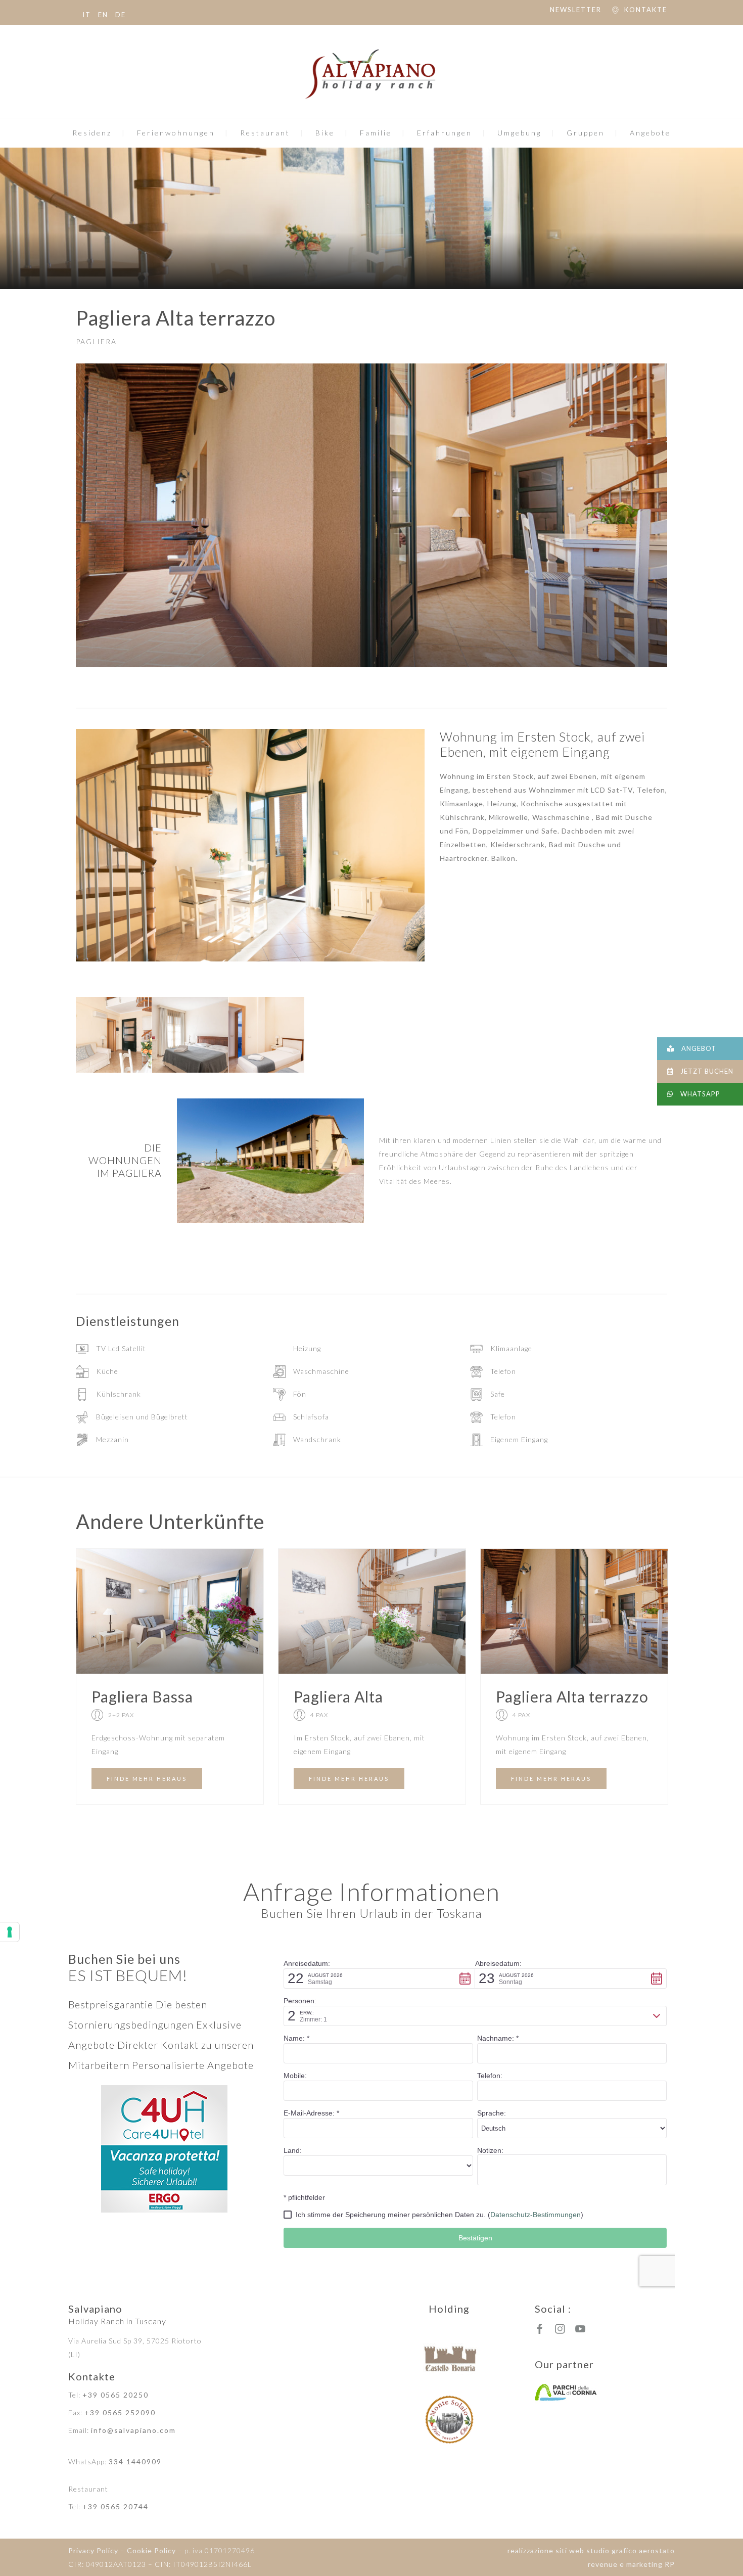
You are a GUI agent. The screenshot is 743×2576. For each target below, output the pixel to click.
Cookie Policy (151, 2550)
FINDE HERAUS (147, 1779)
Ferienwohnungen (176, 133)
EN (103, 15)
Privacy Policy (93, 2550)
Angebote (650, 133)
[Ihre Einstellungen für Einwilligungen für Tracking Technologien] (10, 1932)
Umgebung (519, 133)
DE (121, 15)
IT (87, 15)
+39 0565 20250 (115, 2395)
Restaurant (265, 133)
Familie (376, 133)
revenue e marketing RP (631, 2564)
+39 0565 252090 (120, 2412)
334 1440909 (135, 2462)
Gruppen (586, 133)
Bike (325, 133)
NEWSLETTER (576, 10)
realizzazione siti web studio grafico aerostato (591, 2550)
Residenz (92, 133)
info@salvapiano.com (133, 2430)
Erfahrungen (445, 133)
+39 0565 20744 (115, 2506)
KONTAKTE (646, 10)
